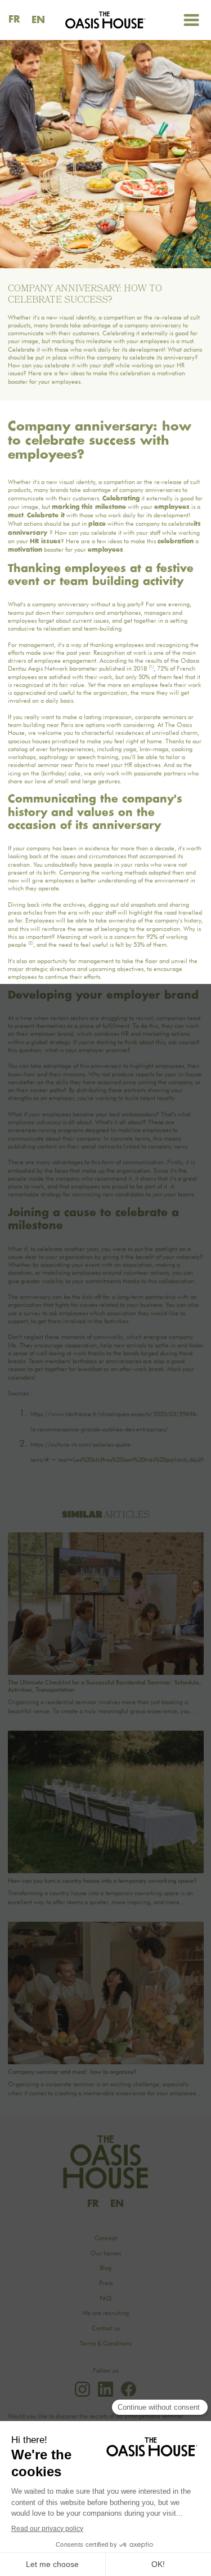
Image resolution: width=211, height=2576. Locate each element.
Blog (105, 2268)
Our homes (106, 2253)
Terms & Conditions (106, 2344)
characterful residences (113, 733)
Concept (106, 2238)
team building (26, 725)
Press (106, 2283)
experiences (77, 749)
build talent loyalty (149, 1098)
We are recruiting (105, 2313)
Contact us (106, 2328)
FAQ (106, 2298)
